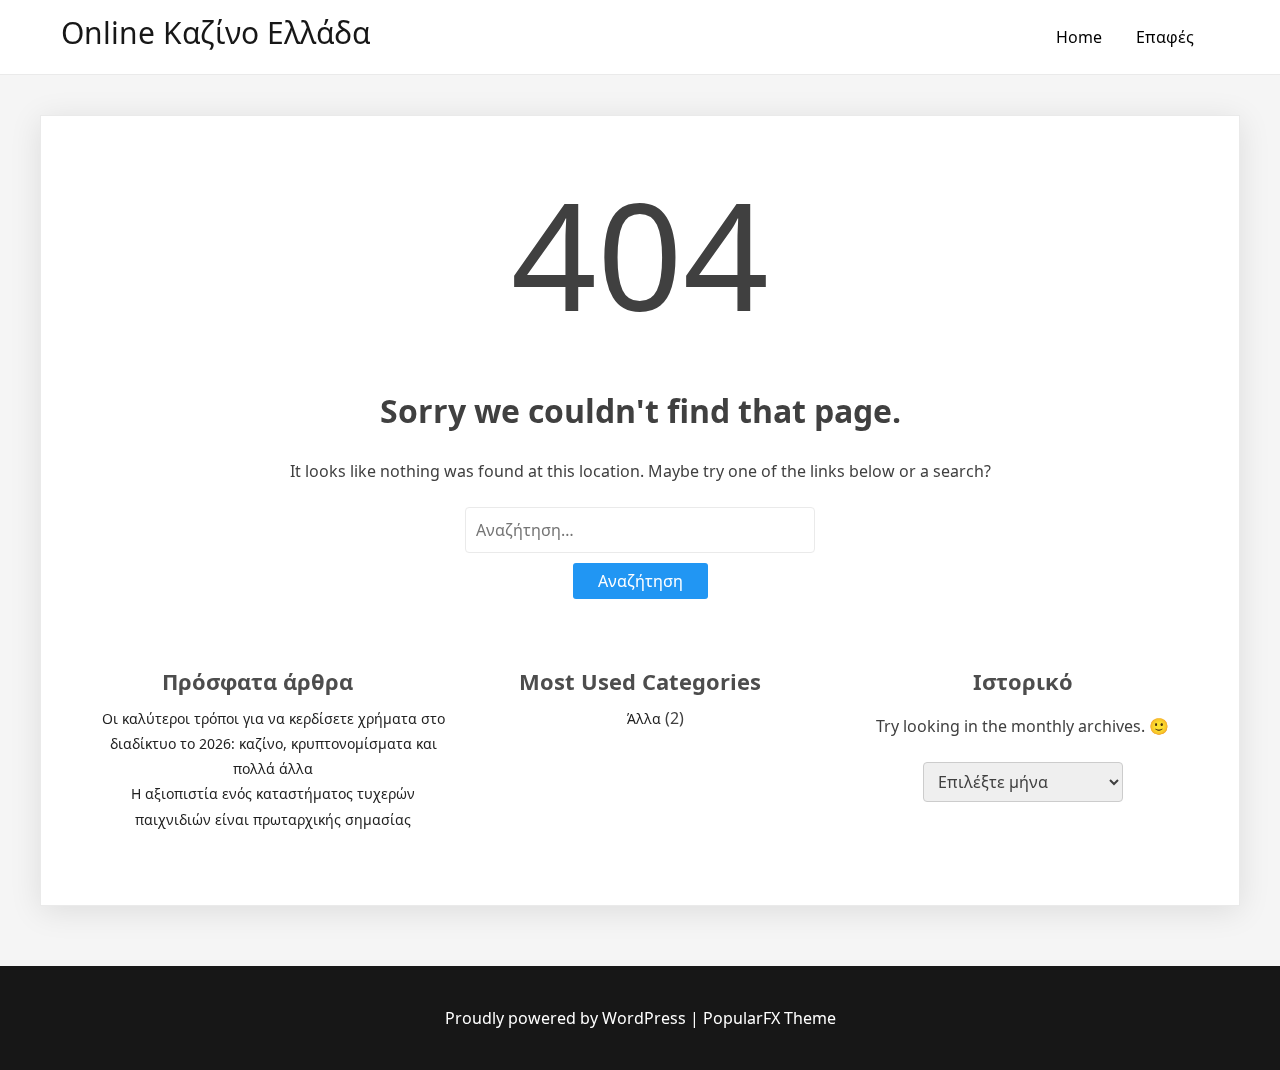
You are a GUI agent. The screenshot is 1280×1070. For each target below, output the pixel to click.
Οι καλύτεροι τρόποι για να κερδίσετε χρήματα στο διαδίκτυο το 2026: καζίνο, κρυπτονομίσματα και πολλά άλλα (273, 743)
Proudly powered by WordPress (567, 1018)
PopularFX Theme (769, 1018)
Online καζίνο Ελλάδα (215, 32)
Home (1079, 37)
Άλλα (644, 718)
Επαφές (1165, 37)
